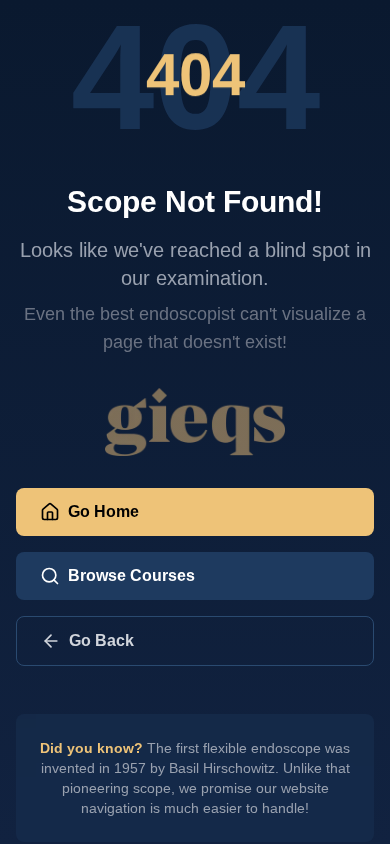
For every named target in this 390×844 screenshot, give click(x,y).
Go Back (101, 640)
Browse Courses (131, 575)
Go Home (103, 511)
